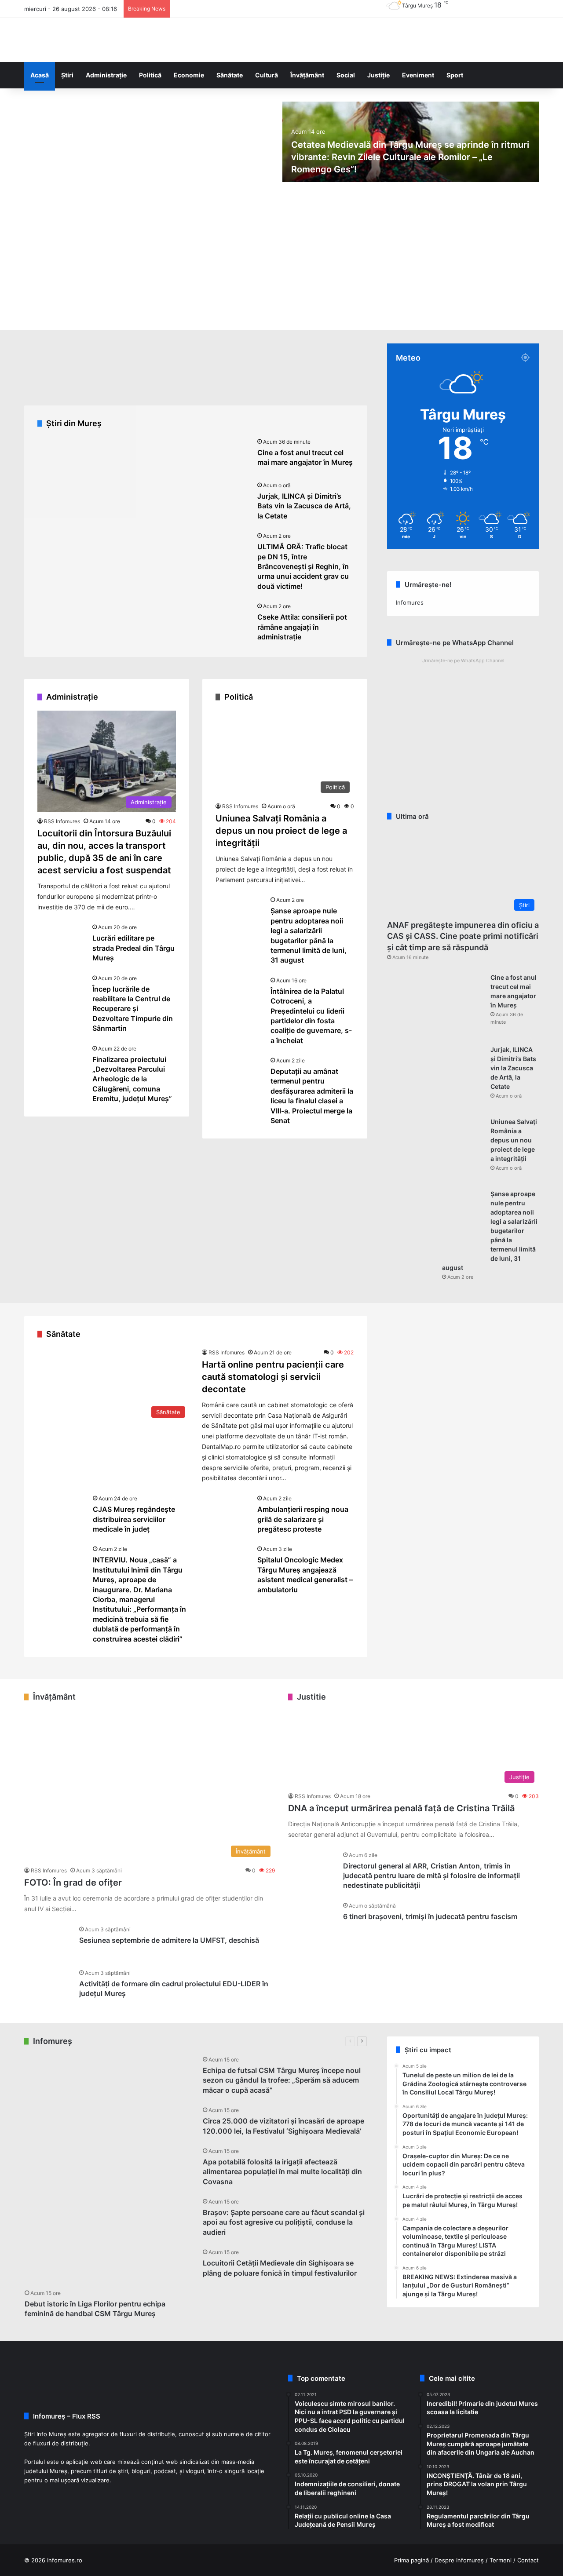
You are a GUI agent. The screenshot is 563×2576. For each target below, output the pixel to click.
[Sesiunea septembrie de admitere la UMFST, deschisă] (48, 1941)
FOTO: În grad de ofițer (73, 1883)
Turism (329, 2041)
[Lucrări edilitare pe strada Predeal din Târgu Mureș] (62, 939)
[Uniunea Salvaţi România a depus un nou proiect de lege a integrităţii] (435, 1150)
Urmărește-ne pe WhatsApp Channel (463, 660)
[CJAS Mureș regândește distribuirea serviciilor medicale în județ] (62, 1510)
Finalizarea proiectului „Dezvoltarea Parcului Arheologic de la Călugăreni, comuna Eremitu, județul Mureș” (132, 1079)
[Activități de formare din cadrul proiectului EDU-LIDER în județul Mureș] (48, 1985)
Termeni (501, 2560)
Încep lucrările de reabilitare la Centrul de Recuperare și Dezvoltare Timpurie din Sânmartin (133, 1009)
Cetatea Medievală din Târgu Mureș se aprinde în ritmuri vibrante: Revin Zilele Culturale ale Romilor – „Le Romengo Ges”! (410, 157)
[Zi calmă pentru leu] (47, 2158)
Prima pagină (411, 2560)
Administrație (106, 75)
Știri (67, 75)
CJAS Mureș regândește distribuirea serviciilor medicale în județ (134, 1519)
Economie (189, 75)
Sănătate (230, 75)
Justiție (378, 75)
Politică (150, 75)
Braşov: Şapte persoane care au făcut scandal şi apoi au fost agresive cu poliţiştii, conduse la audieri (284, 2222)
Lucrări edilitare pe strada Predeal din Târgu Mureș (133, 948)
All (179, 2041)
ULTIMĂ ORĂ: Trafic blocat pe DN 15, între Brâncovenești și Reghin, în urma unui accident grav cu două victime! (303, 566)
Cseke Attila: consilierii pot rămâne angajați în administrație (302, 627)
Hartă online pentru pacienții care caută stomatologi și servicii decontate (273, 1377)
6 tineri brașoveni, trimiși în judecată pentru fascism (430, 1916)
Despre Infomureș (459, 2560)
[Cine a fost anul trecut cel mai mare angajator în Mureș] (227, 454)
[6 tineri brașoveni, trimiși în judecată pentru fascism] (312, 1917)
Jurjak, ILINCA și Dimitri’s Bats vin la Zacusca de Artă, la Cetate (304, 506)
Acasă (40, 75)
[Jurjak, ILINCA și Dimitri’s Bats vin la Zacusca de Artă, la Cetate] (227, 497)
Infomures (410, 602)
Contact (528, 2560)
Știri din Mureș (74, 423)
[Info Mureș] (37, 40)
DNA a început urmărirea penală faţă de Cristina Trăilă (401, 1808)
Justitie (311, 1697)
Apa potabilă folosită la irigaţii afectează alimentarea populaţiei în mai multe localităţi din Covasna (282, 2172)
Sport (455, 75)
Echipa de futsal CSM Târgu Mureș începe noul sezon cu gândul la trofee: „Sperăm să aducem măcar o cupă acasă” (282, 2080)
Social (346, 75)
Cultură (267, 75)
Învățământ (307, 75)
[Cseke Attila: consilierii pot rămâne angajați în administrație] (227, 618)
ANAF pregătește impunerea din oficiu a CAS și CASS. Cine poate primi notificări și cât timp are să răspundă (463, 936)
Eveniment (418, 75)
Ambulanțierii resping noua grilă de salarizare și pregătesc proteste (303, 1519)
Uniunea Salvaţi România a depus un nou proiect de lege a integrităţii (281, 831)
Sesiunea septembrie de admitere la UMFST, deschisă (169, 1940)
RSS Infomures (62, 821)
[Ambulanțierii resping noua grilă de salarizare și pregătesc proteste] (227, 1510)
